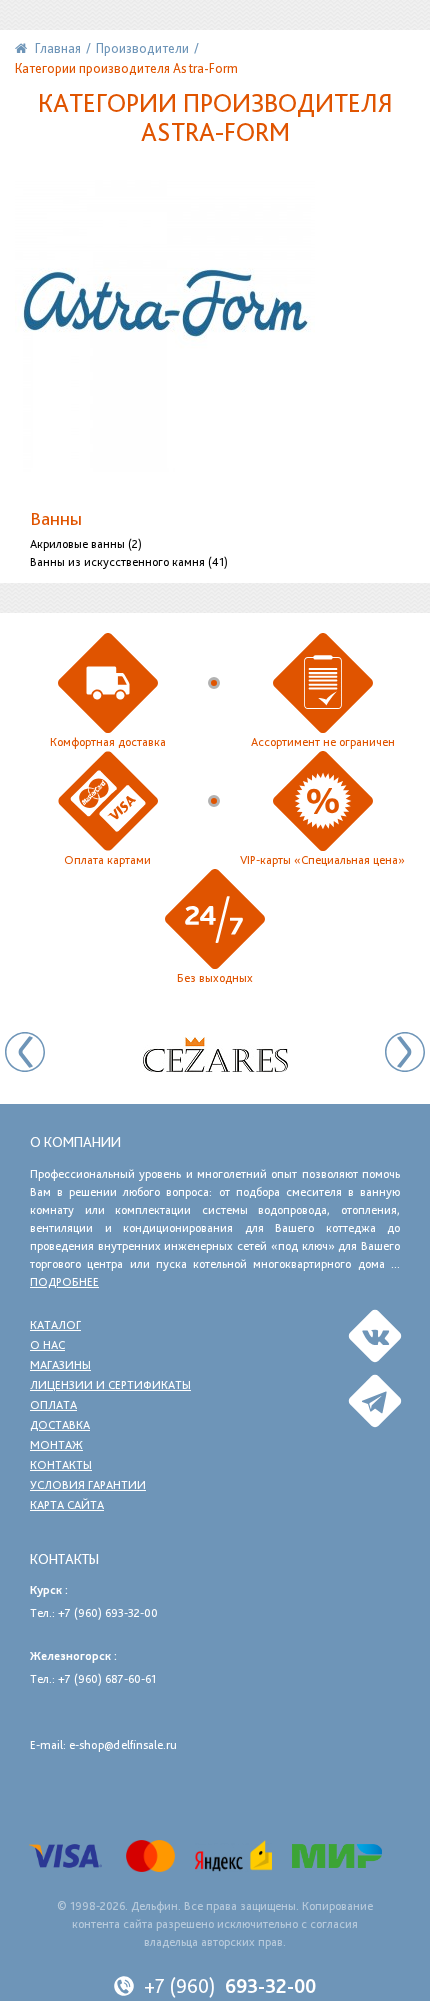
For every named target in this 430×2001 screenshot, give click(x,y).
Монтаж (56, 1445)
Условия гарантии (88, 1485)
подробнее (64, 1282)
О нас (47, 1345)
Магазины (60, 1365)
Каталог (55, 1325)
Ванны (56, 518)
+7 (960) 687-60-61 (107, 1679)
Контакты (61, 1465)
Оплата (53, 1405)
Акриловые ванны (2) (86, 544)
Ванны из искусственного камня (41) (129, 562)
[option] (215, 1054)
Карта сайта (67, 1505)
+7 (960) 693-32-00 (108, 1613)
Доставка (60, 1425)
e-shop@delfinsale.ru (123, 1745)
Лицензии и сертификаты (110, 1385)
